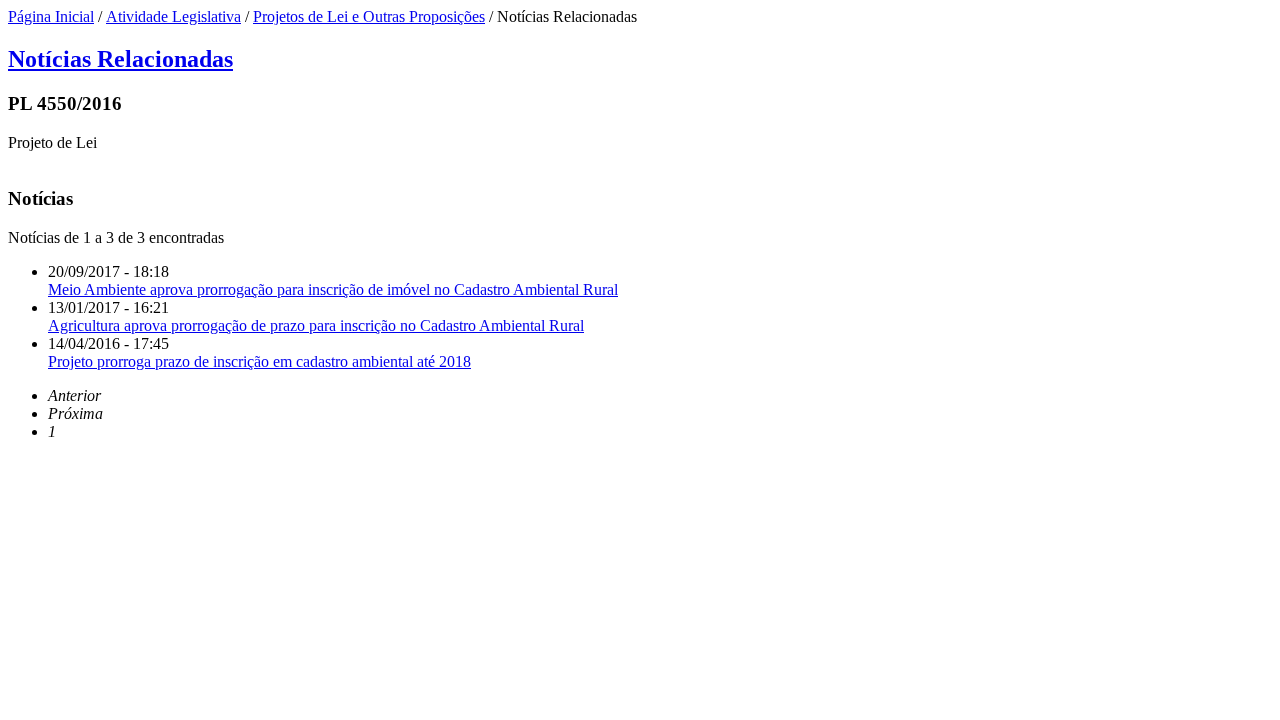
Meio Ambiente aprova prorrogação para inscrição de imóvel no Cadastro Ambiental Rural (333, 289)
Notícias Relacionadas (120, 59)
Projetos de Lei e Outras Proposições (369, 16)
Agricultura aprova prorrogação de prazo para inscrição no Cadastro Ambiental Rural (316, 325)
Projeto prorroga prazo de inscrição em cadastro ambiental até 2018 (259, 361)
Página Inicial (51, 16)
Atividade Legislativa (173, 16)
